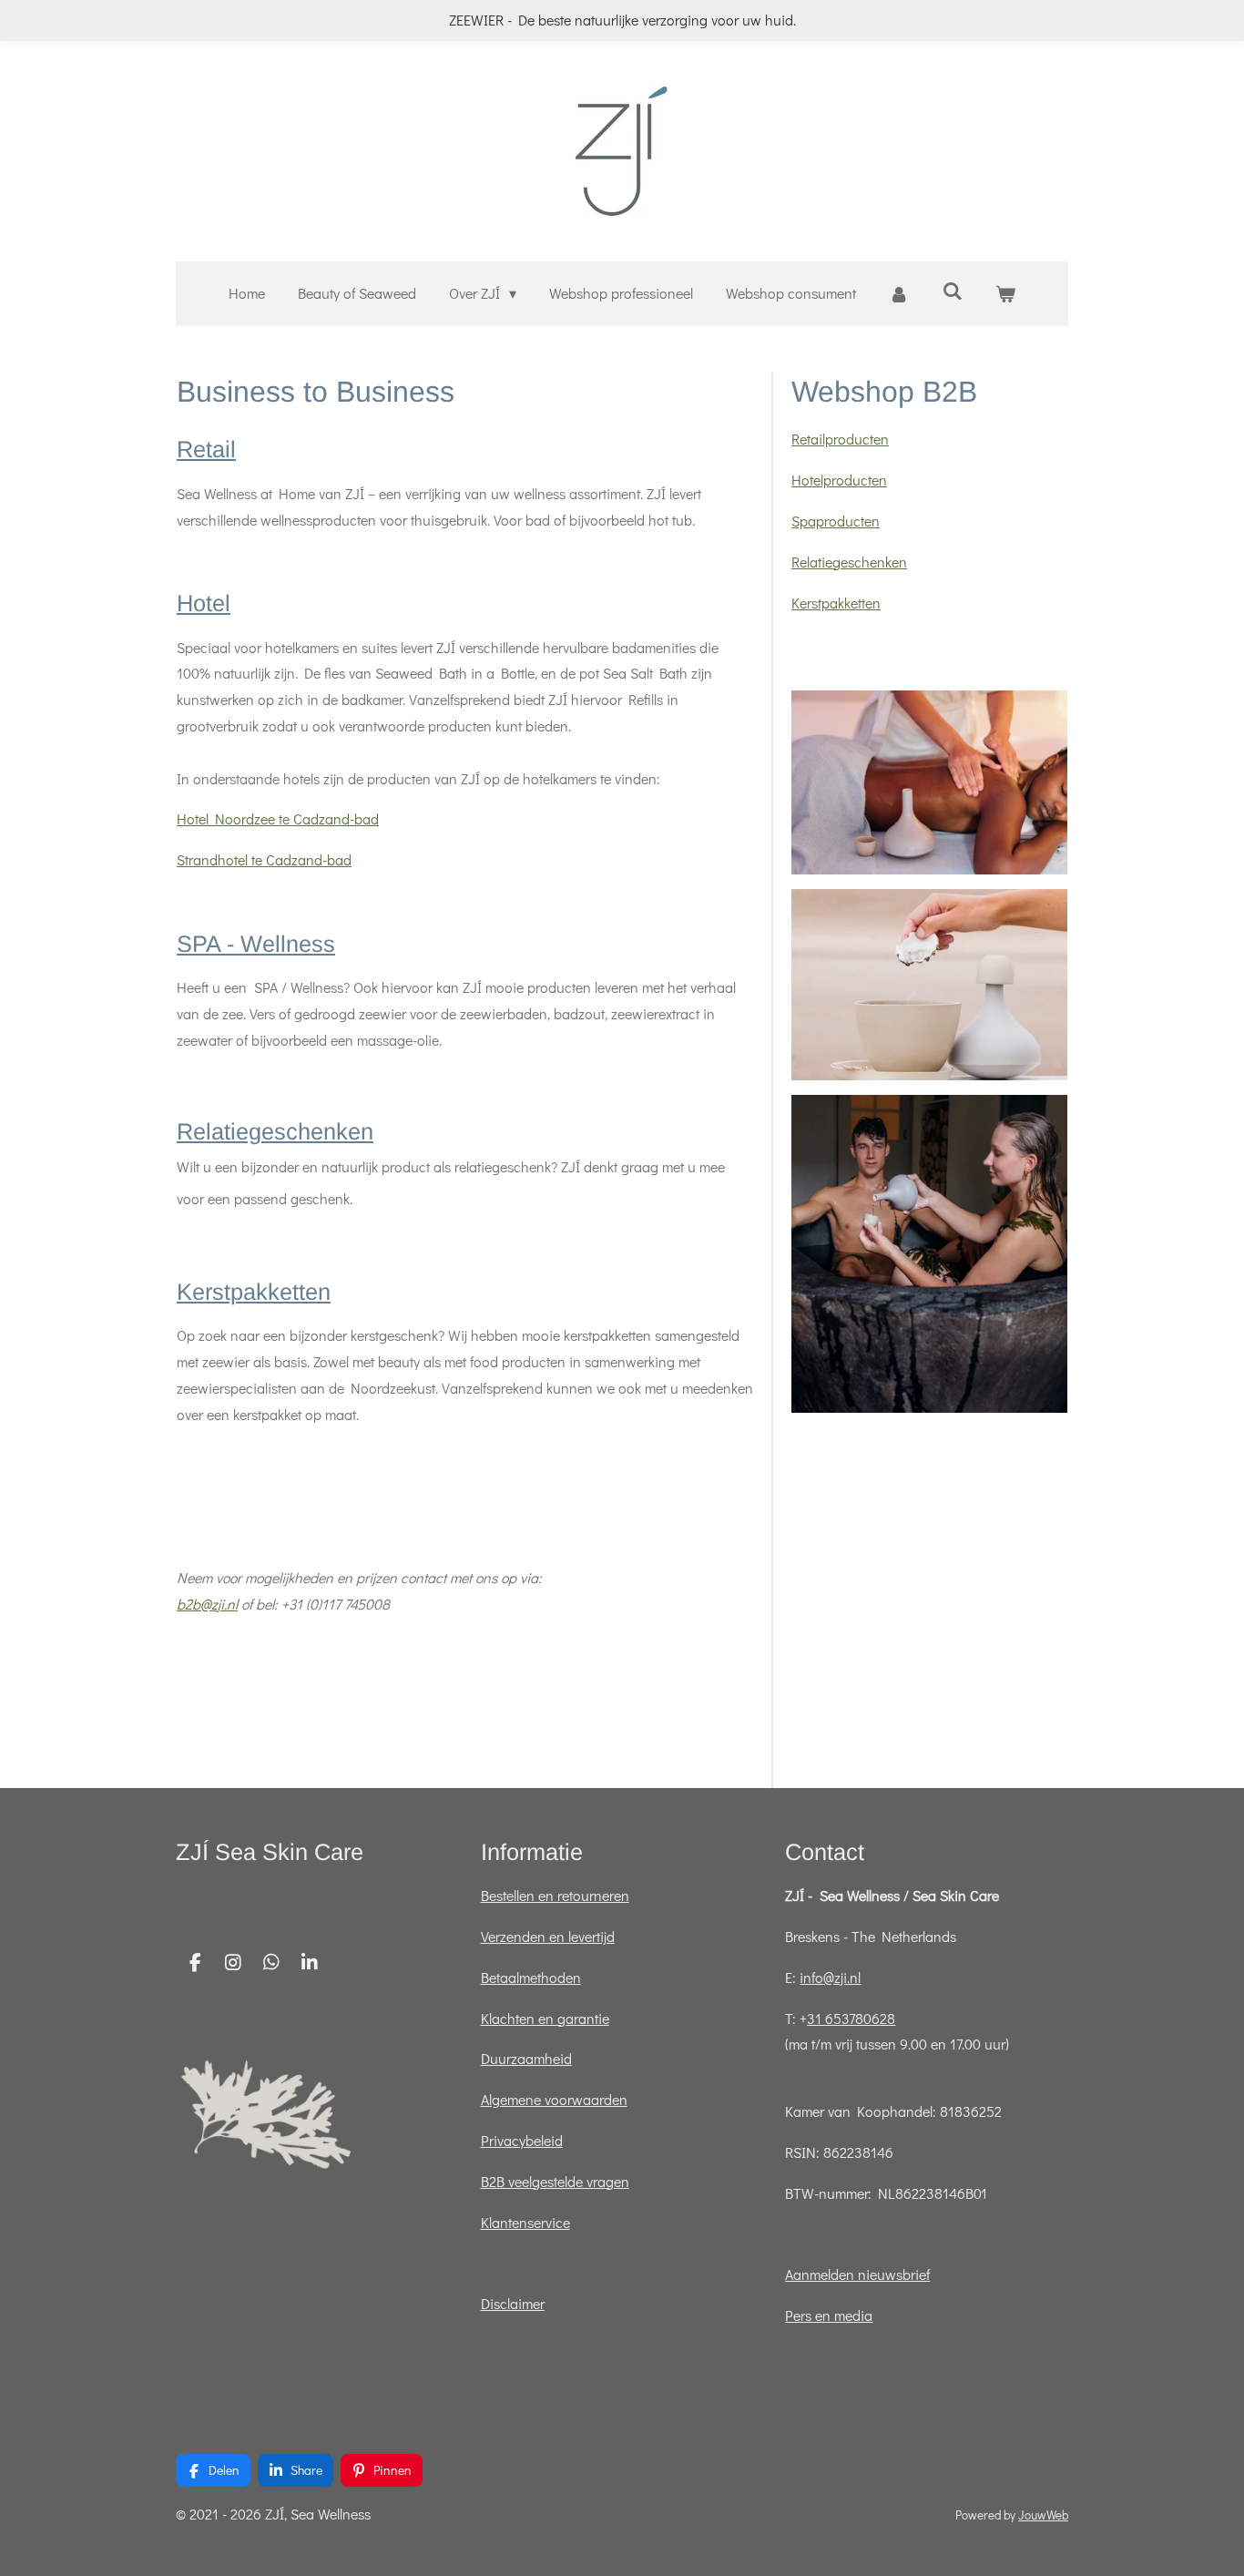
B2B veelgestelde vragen (555, 2181)
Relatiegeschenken (275, 1131)
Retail (206, 449)
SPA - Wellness (256, 944)
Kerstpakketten (254, 1292)
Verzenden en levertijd (548, 1936)
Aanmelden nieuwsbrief (857, 2274)
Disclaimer (513, 2303)
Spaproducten (836, 521)
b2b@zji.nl (207, 1604)
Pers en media (829, 2315)
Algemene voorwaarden (554, 2099)
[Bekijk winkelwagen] (1005, 294)
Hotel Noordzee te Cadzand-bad (278, 818)
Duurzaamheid (526, 2058)
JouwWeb (1043, 2515)
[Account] (899, 294)
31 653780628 (851, 2018)
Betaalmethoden (531, 1977)
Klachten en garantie (545, 2018)
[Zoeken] (953, 290)
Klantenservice (525, 2222)
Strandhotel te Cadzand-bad (264, 859)
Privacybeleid (522, 2140)
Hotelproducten (839, 480)
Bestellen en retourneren (555, 1895)
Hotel (204, 603)
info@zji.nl (830, 1977)
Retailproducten (840, 439)
